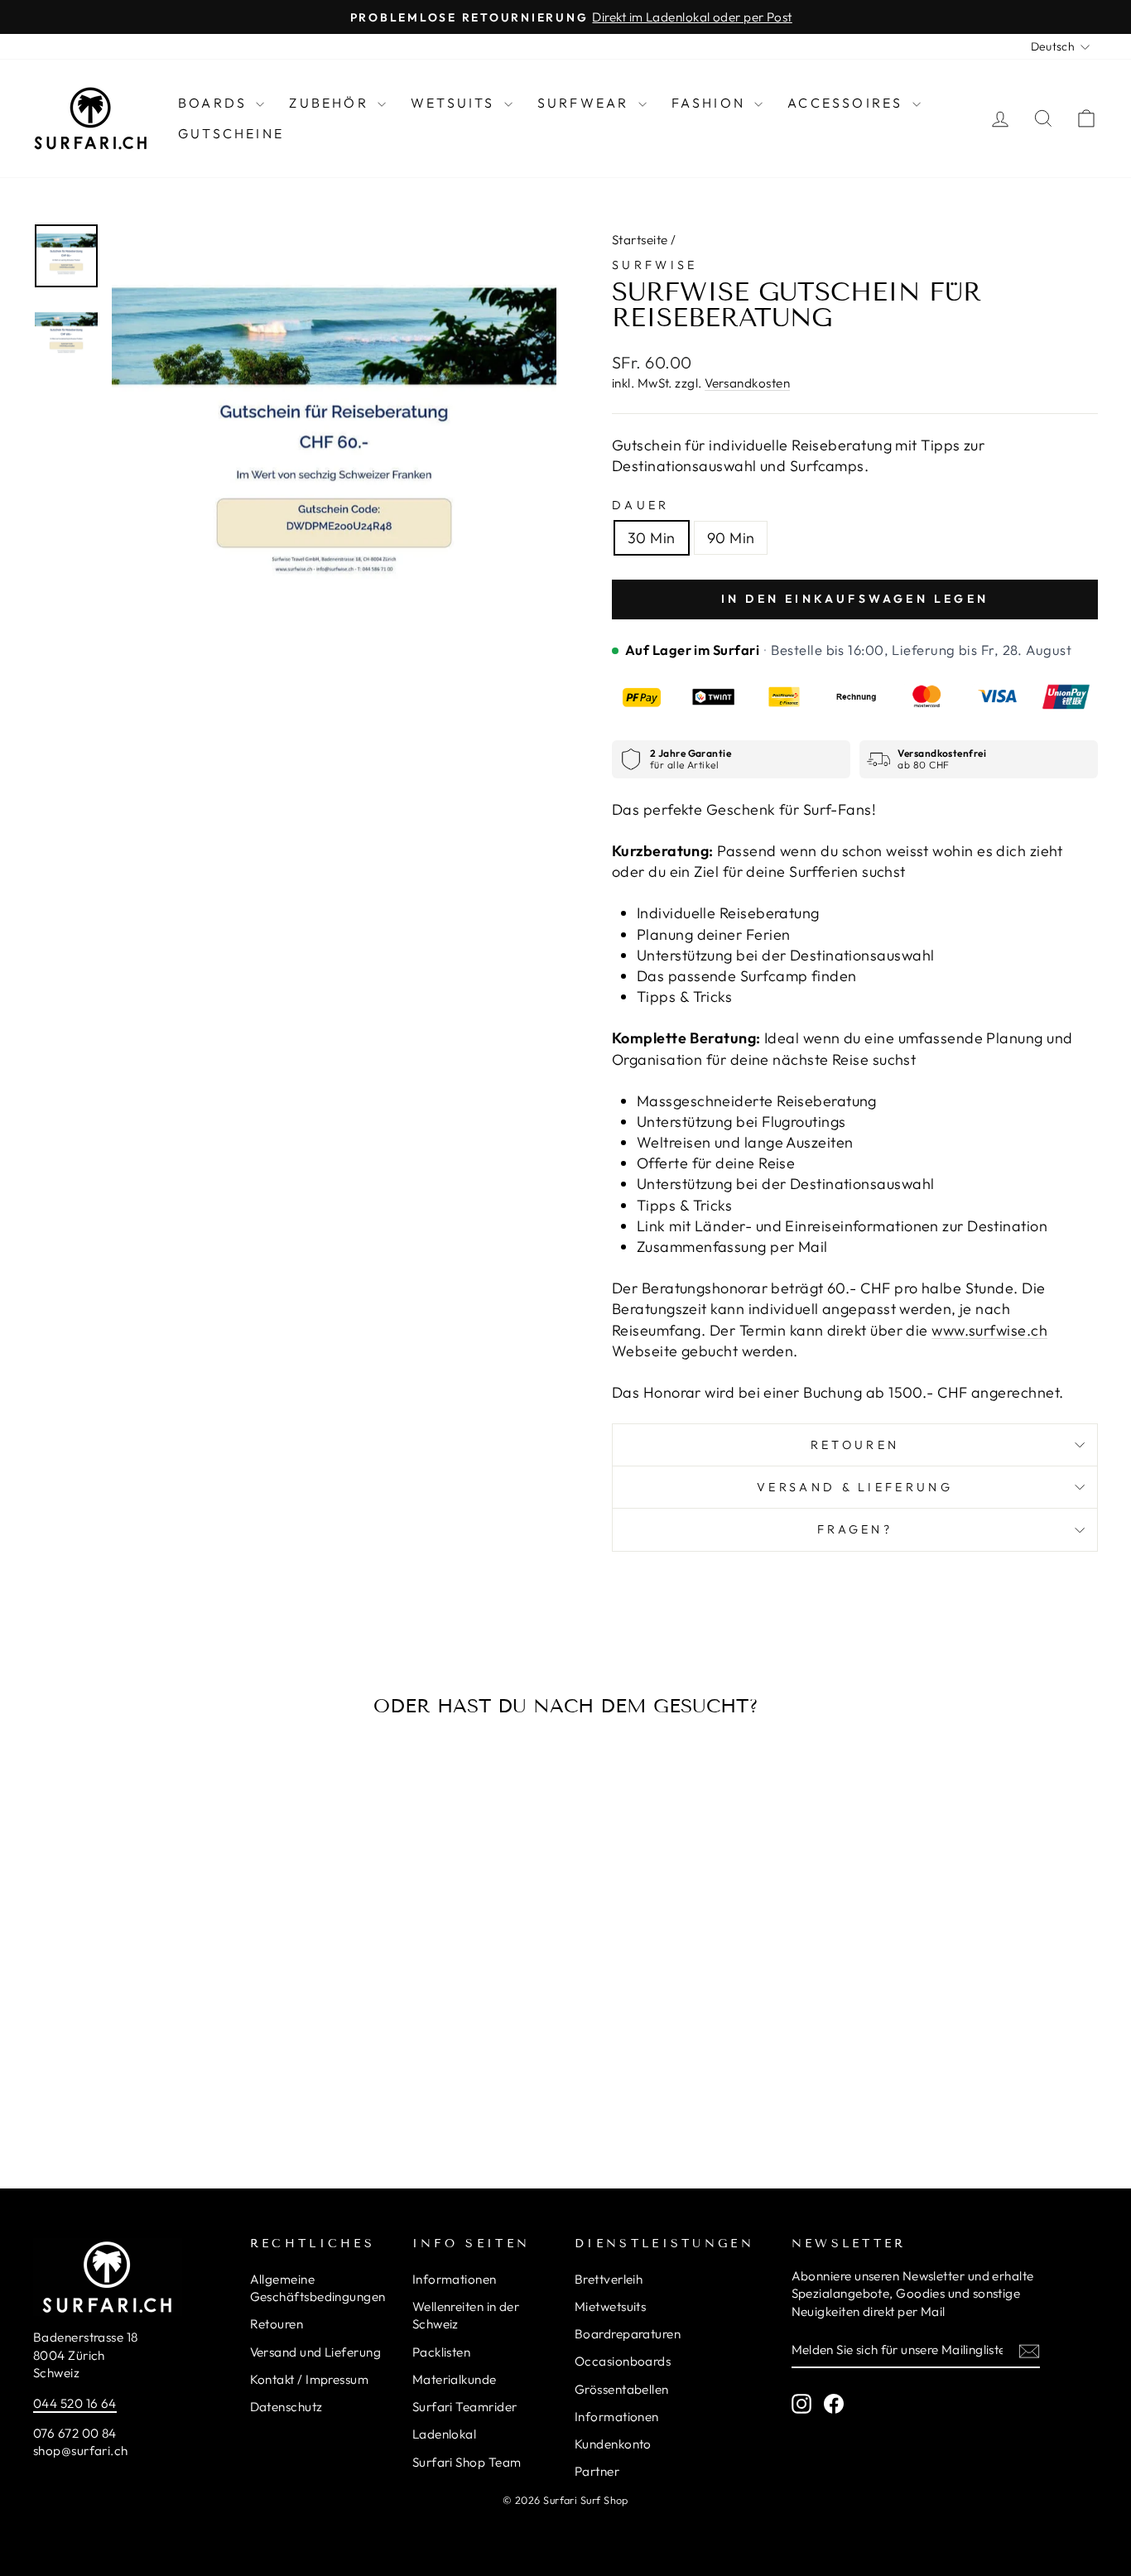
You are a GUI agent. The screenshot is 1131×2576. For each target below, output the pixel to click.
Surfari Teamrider (465, 2407)
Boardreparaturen (628, 2334)
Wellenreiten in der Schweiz (466, 2315)
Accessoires (847, 103)
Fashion (711, 103)
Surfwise (655, 265)
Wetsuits (455, 103)
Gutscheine (231, 133)
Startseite (640, 240)
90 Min (731, 538)
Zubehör (331, 103)
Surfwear (586, 103)
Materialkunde (455, 2379)
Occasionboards (623, 2361)
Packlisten (442, 2352)
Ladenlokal (445, 2434)
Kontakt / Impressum (310, 2379)
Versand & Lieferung (855, 1487)
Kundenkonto (613, 2444)
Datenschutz (286, 2407)
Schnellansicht (159, 1990)
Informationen (455, 2279)
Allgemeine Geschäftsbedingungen (318, 2288)
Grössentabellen (622, 2389)
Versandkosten (747, 383)
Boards (215, 103)
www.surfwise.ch (989, 1330)
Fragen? (855, 1529)
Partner (597, 2471)
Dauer (641, 505)
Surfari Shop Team (467, 2462)
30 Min (652, 538)
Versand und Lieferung (315, 2352)
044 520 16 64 (75, 2403)
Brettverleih (609, 2279)
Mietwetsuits (610, 2306)
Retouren (855, 1445)
